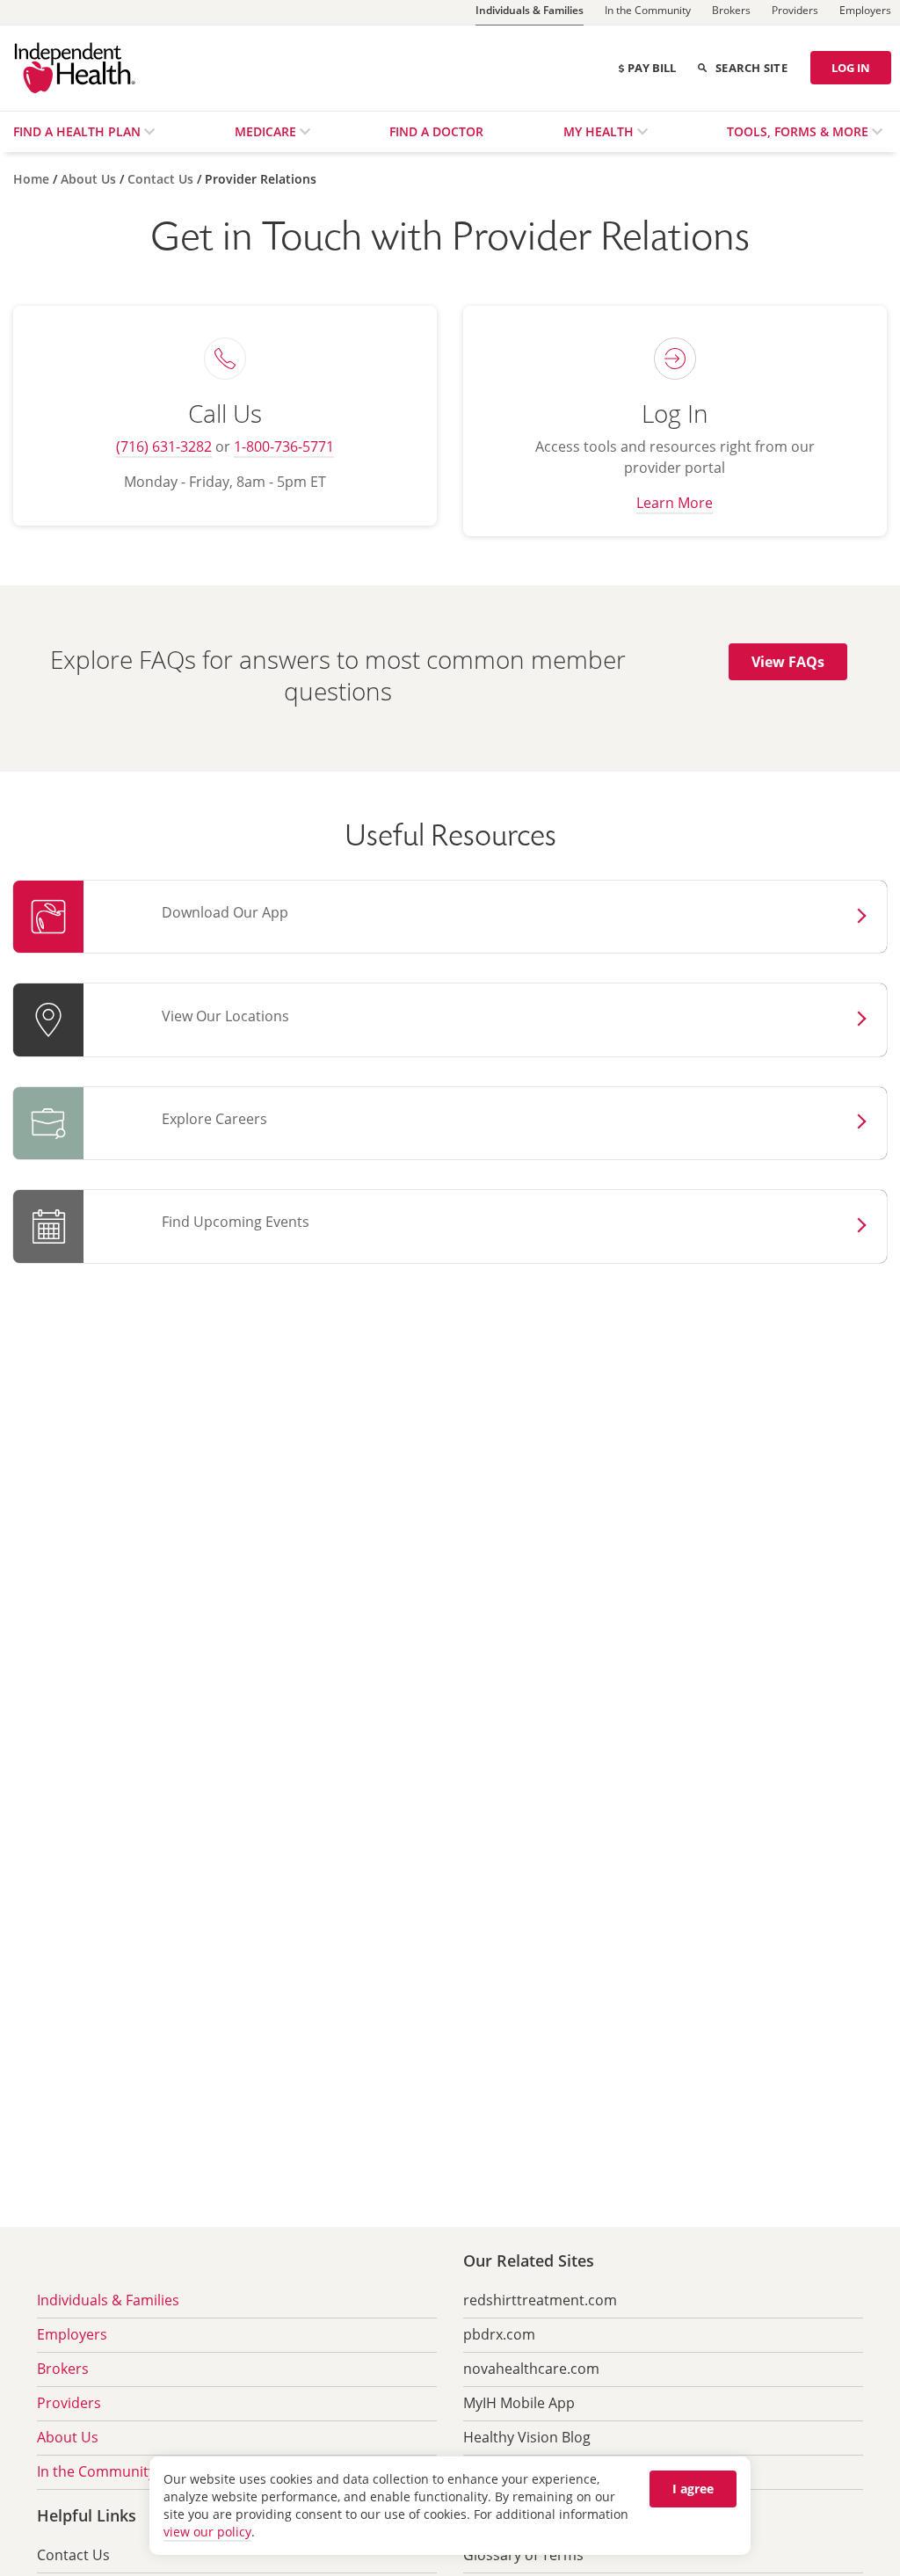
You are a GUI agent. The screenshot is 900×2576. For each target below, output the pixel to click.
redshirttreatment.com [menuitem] (540, 2300)
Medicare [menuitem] (267, 131)
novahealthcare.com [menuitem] (531, 2369)
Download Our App (225, 912)
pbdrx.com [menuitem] (499, 2334)
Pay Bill (652, 68)
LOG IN (851, 68)
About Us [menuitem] (68, 2437)
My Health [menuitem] (600, 131)
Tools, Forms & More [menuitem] (799, 131)
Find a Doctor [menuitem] (436, 131)
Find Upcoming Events (236, 1222)
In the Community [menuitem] (96, 2471)
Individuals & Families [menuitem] (108, 2300)
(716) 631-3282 (164, 446)
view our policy (207, 2532)
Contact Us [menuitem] (73, 2555)
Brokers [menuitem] (63, 2369)
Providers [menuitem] (69, 2403)
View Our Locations (225, 1016)
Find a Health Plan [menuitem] (79, 131)
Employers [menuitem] (72, 2334)
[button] (788, 662)
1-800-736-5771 (284, 446)
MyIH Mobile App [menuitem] (519, 2403)
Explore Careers (214, 1119)
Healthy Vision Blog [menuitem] (527, 2437)
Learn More (675, 503)
